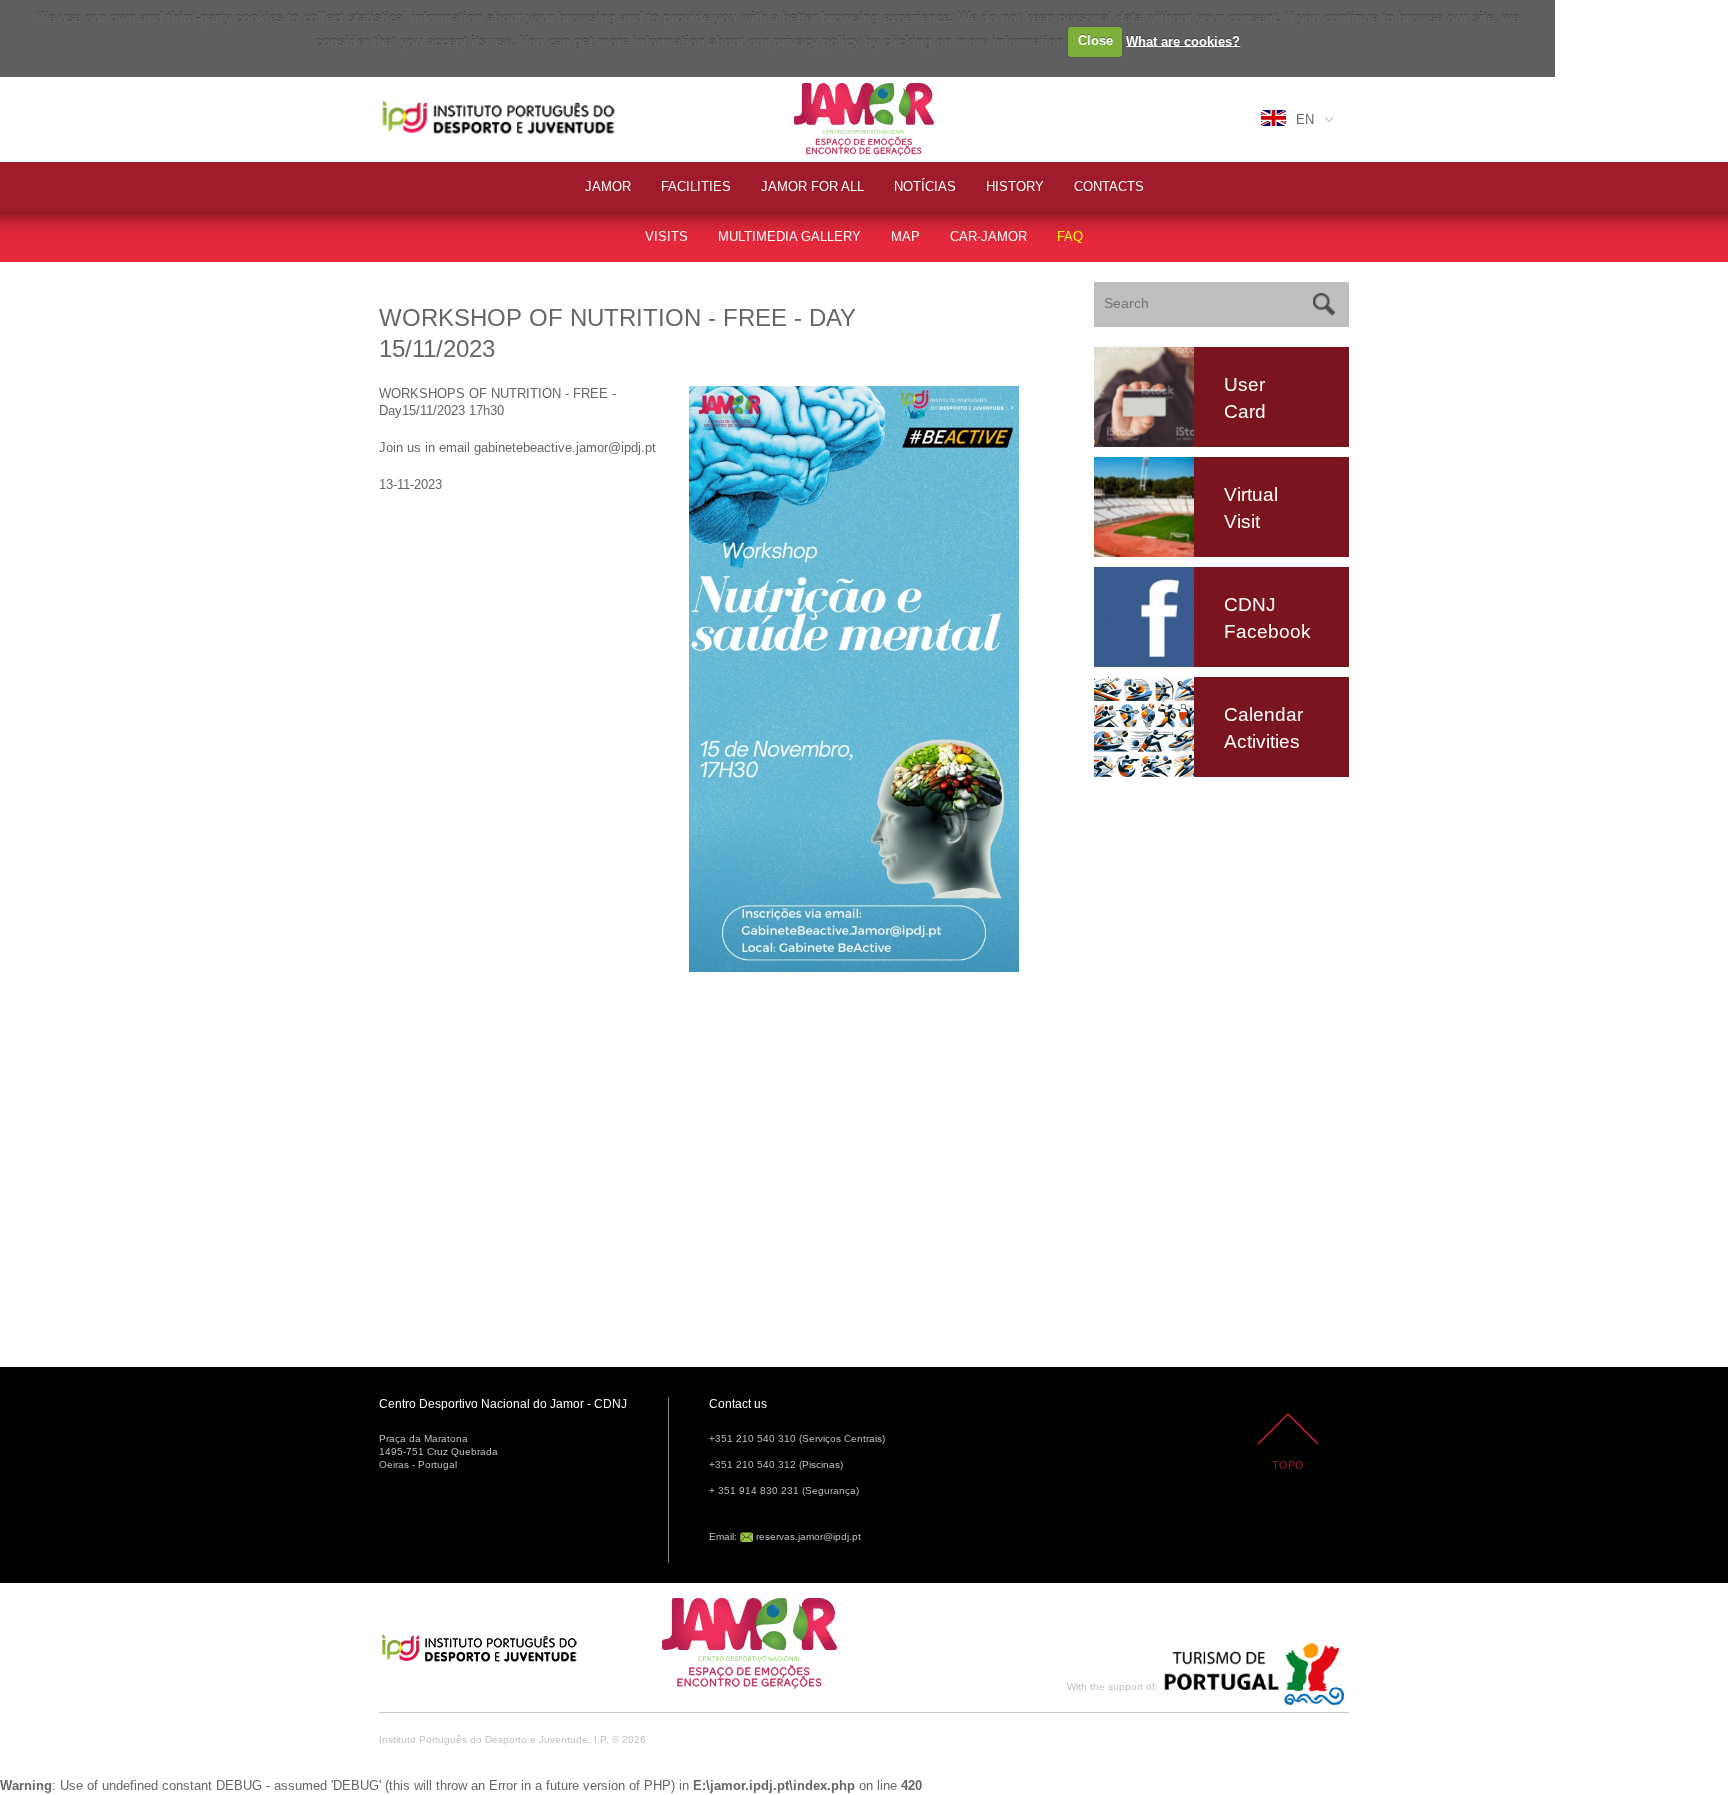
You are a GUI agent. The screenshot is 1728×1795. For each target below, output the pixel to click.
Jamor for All (812, 186)
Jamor (813, 85)
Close (1095, 40)
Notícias (925, 186)
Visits (666, 236)
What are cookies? (1183, 40)
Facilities (696, 186)
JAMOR (608, 186)
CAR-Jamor (988, 236)
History (1015, 186)
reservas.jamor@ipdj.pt (808, 1536)
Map (905, 236)
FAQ (1070, 236)
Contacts (1109, 186)
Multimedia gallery (789, 236)
